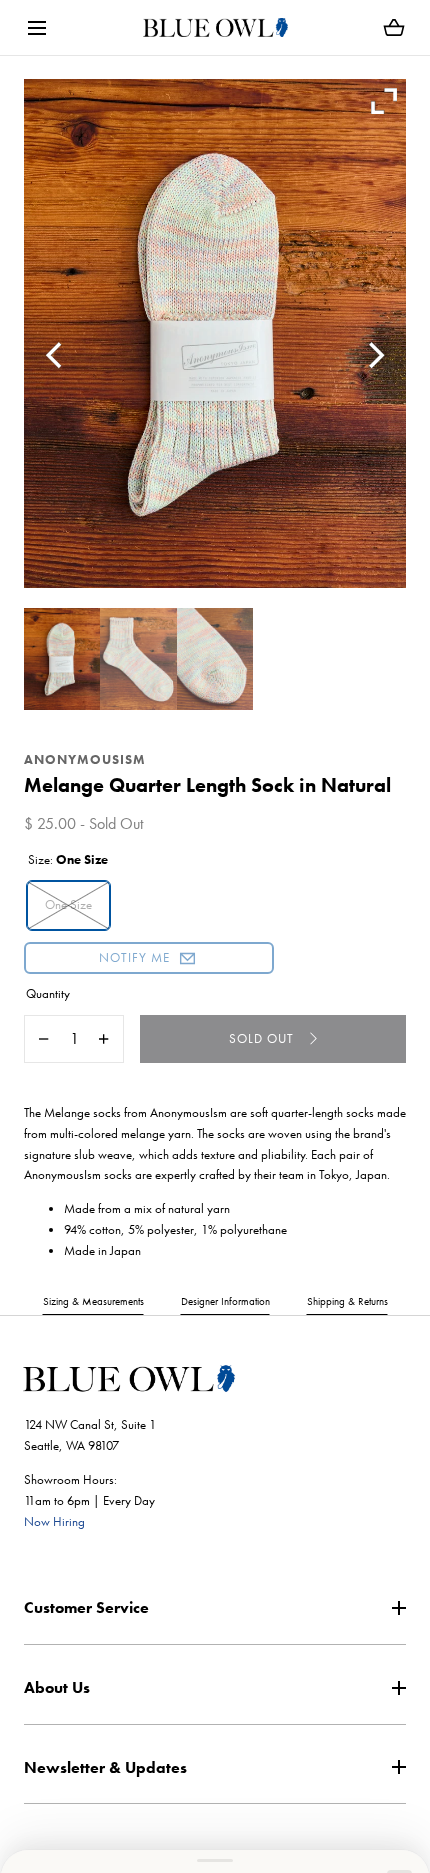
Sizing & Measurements (93, 1301)
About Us (57, 1687)
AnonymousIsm (85, 759)
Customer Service (86, 1607)
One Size (68, 904)
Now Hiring (54, 1521)
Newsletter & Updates (105, 1767)
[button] (36, 27)
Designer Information (225, 1301)
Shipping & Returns (347, 1301)
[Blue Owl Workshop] (215, 27)
